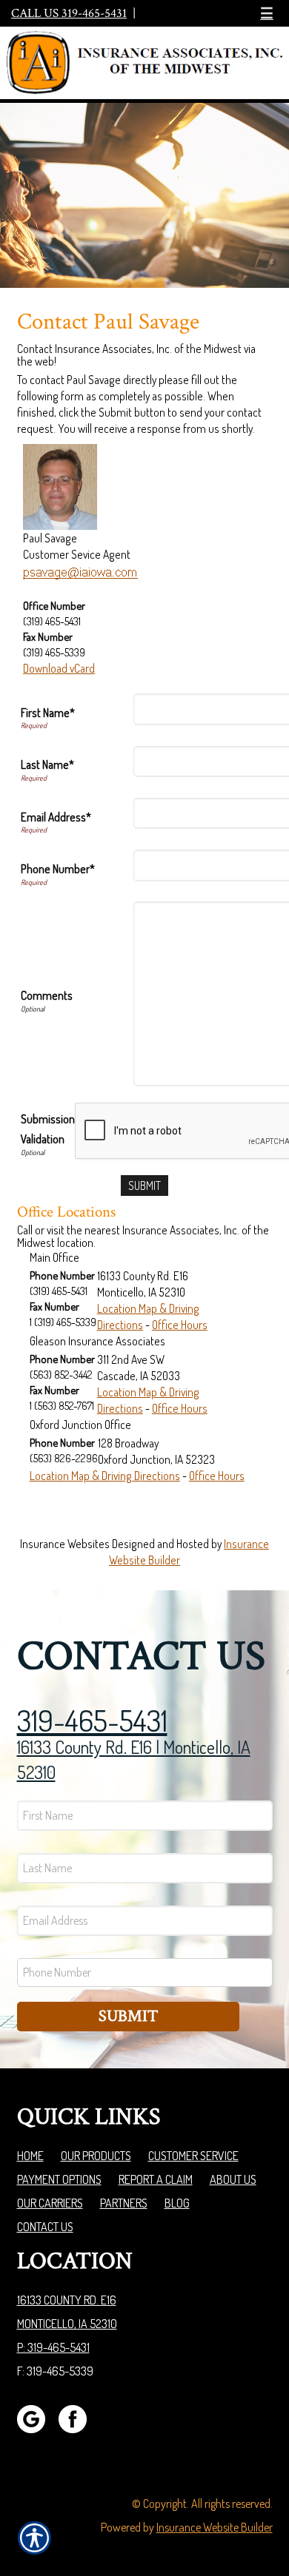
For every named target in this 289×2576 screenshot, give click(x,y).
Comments (47, 995)
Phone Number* (58, 869)
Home (30, 2156)
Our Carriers (50, 2203)
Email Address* (56, 817)
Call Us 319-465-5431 (69, 13)
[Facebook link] (78, 2418)
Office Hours (180, 1325)
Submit (128, 2016)
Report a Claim (156, 2179)
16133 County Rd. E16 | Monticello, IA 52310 (134, 1759)
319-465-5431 (92, 1720)
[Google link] (37, 2418)
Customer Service (193, 2156)
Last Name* (47, 764)
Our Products (96, 2156)
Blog (177, 2203)
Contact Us (45, 2227)
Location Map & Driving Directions (105, 1476)
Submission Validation (48, 1129)
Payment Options (59, 2179)
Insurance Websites (65, 1544)
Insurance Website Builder (215, 2527)
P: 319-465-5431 (53, 2347)
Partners (124, 2203)
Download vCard (59, 668)
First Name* (48, 713)
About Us (233, 2179)
